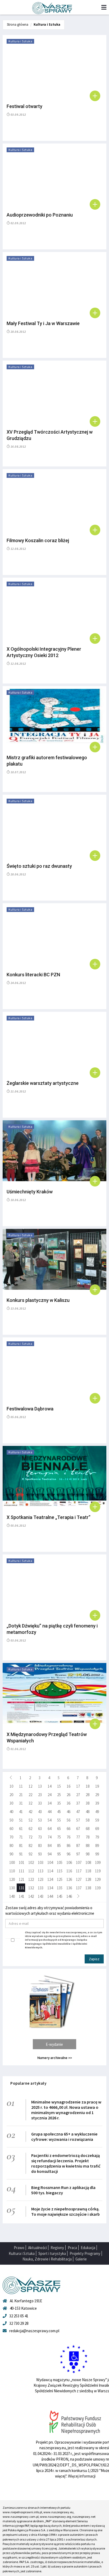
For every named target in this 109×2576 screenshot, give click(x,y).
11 (21, 1786)
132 (31, 1888)
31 (21, 1803)
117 (79, 1871)
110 (12, 1871)
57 (78, 1820)
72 (30, 1837)
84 (49, 1846)
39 (97, 1803)
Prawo (19, 2248)
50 (11, 1820)
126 (69, 1879)
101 (22, 1862)
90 (11, 1854)
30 (11, 1803)
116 (69, 1871)
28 (88, 1795)
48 (88, 1812)
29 (97, 1795)
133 (41, 1888)
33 (40, 1803)
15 (59, 1786)
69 (97, 1829)
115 (60, 1871)
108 (88, 1862)
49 (97, 1812)
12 (30, 1786)
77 (78, 1837)
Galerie (81, 2259)
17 (78, 1786)
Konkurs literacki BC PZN (33, 975)
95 (59, 1854)
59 (97, 1820)
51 (21, 1820)
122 (31, 1879)
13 (40, 1786)
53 (40, 1820)
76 (69, 1837)
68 (88, 1829)
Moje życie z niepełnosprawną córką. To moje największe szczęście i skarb (65, 2211)
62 (30, 1829)
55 (59, 1820)
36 (69, 1803)
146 (69, 1896)
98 (88, 1854)
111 (22, 1871)
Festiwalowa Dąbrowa (30, 1409)
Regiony (57, 2248)
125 (60, 1879)
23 (40, 1795)
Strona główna (18, 24)
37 (78, 1803)
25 (59, 1795)
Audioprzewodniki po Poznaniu (40, 215)
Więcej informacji (82, 2476)
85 (59, 1846)
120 (12, 1879)
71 (21, 1837)
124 (50, 1879)
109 (98, 1862)
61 (21, 1829)
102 (31, 1862)
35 (59, 1803)
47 (78, 1812)
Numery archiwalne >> (55, 2058)
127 (79, 1879)
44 (49, 1812)
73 (40, 1837)
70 (11, 1837)
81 (21, 1846)
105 (60, 1862)
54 (49, 1820)
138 (88, 1888)
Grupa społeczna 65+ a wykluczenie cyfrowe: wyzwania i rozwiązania (64, 2137)
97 (78, 1854)
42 (30, 1812)
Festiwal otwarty (24, 106)
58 (88, 1820)
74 (49, 1837)
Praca (72, 2248)
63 (40, 1829)
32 (30, 1803)
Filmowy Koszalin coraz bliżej (38, 540)
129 (98, 1879)
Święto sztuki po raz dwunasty (39, 866)
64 (49, 1829)
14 (49, 1786)
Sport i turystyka (52, 2253)
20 (11, 1795)
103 (41, 1862)
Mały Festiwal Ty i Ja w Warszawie (43, 323)
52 (30, 1820)
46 (69, 1812)
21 (21, 1795)
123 (41, 1879)
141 (22, 1896)
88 (88, 1846)
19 (97, 1786)
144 (50, 1896)
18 (88, 1786)
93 (40, 1854)
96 (69, 1854)
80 (11, 1846)
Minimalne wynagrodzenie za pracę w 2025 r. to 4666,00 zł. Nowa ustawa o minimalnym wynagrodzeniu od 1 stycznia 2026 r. (66, 2110)
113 (41, 1871)
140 (12, 1896)
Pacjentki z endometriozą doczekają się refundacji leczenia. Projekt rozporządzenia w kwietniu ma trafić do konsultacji (66, 2163)
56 (69, 1820)
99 (97, 1854)
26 (69, 1795)
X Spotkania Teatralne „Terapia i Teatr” (49, 1517)
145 (60, 1896)
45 (59, 1812)
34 (49, 1803)
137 (79, 1888)
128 (88, 1879)
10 (11, 1786)
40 (11, 1812)
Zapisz (94, 1959)
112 (31, 1871)
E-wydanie (54, 2044)
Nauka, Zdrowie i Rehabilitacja (47, 2259)
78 (88, 1837)
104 (50, 1862)
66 (69, 1829)
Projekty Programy (85, 2253)
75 (59, 1837)
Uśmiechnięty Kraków (30, 1192)
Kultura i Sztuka (47, 24)
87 (78, 1846)
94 (49, 1854)
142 (31, 1896)
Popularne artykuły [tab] (28, 2083)
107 (79, 1862)
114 (50, 1871)
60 (11, 1829)
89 (97, 1846)
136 (69, 1888)
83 (40, 1846)
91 (21, 1854)
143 (41, 1896)
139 (98, 1888)
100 (12, 1862)
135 (60, 1888)
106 (69, 1862)
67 (78, 1829)
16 (69, 1786)
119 (98, 1871)
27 (78, 1795)
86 (69, 1846)
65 (59, 1829)
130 (12, 1888)
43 (40, 1812)
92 (30, 1854)
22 (30, 1795)
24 (49, 1795)
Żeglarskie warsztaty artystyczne (43, 1083)
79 (97, 1837)
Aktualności (37, 2248)
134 (50, 1888)
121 (22, 1879)
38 (88, 1803)
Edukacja (88, 2248)
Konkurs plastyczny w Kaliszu (38, 1300)
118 (88, 1871)
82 (30, 1846)
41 (21, 1812)
